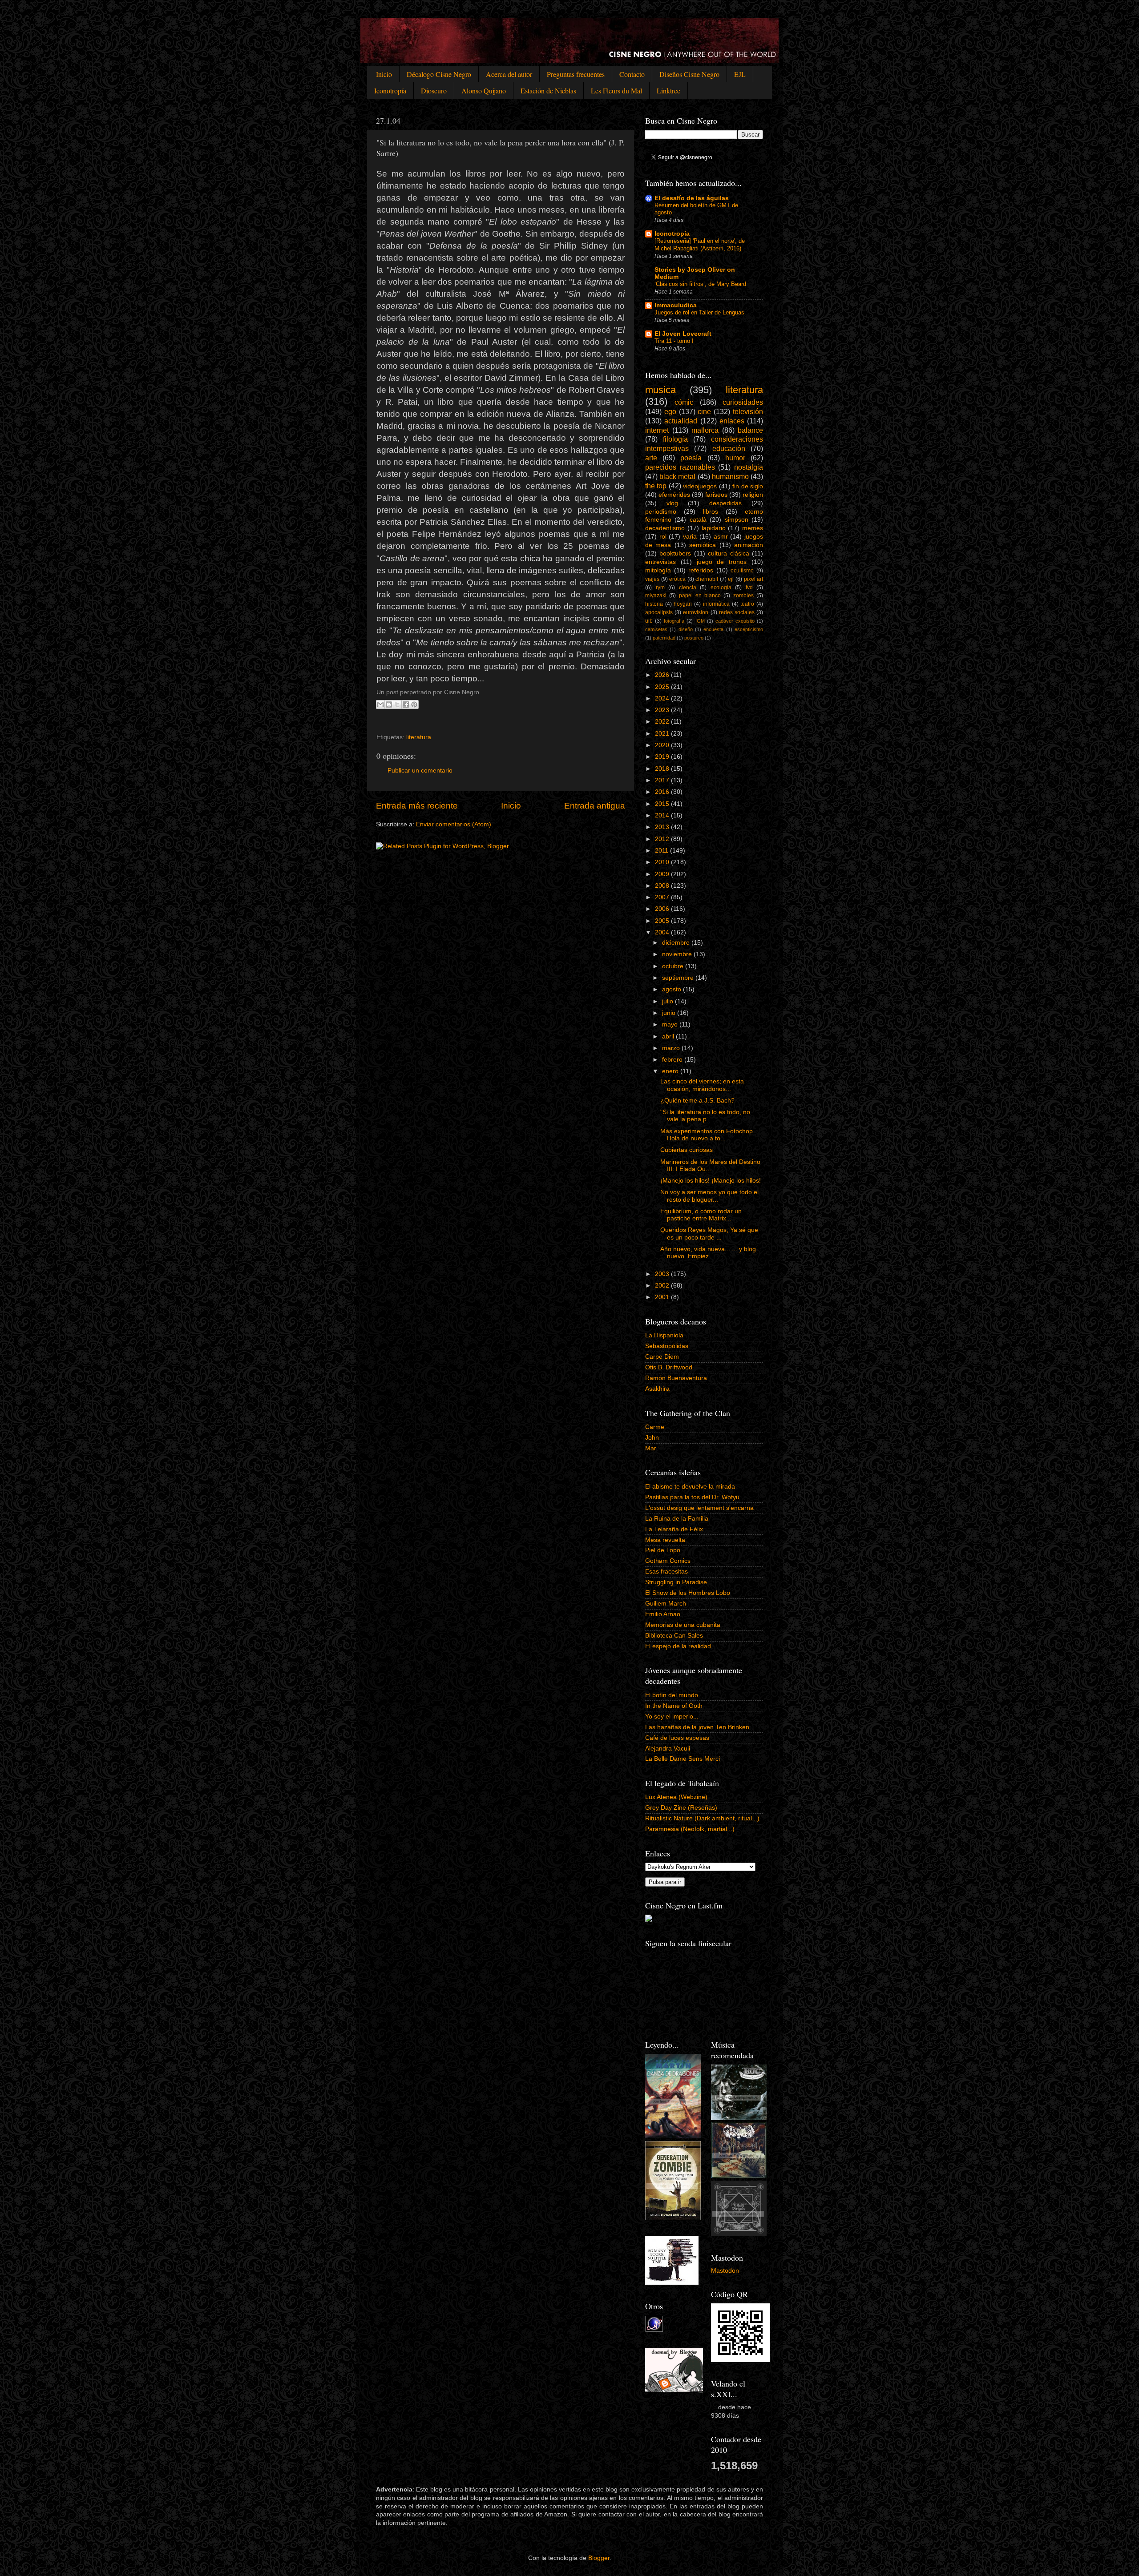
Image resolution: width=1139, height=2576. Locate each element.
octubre (674, 966)
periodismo (661, 512)
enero (671, 1071)
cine (704, 411)
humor (735, 458)
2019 (663, 757)
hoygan (683, 604)
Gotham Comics (668, 1561)
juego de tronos (722, 562)
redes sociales (737, 612)
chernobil (707, 579)
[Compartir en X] (397, 704)
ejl (731, 579)
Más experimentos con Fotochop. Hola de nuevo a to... (707, 1135)
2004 (663, 932)
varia (690, 537)
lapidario (714, 528)
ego (670, 411)
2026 (663, 675)
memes (753, 528)
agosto (672, 989)
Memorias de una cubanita (683, 1625)
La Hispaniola (664, 1335)
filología (675, 439)
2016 (663, 792)
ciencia (688, 588)
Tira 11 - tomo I (674, 341)
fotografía (674, 621)
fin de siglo (748, 486)
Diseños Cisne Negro (689, 74)
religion (753, 495)
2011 (662, 851)
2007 (663, 897)
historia (654, 604)
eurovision (696, 612)
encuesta (713, 629)
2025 (663, 687)
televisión (748, 411)
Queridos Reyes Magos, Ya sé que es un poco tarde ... (709, 1234)
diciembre (677, 943)
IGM (700, 621)
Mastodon (725, 2271)
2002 (663, 1286)
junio (670, 1013)
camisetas (656, 629)
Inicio (384, 74)
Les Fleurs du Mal (616, 91)
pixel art (754, 579)
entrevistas (660, 562)
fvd (749, 588)
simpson (737, 520)
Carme (655, 1427)
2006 (663, 909)
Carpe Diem (662, 1357)
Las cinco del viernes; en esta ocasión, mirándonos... (702, 1085)
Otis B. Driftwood (669, 1367)
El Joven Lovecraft (683, 334)
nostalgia (749, 467)
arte (651, 458)
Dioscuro (434, 91)
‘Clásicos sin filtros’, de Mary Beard (700, 284)
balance (750, 430)
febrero (673, 1060)
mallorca (705, 430)
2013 (663, 827)
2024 (663, 698)
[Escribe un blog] (389, 704)
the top (656, 486)
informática (716, 604)
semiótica (703, 545)
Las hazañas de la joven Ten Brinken (697, 1727)
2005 (663, 921)
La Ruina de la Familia (677, 1519)
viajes (652, 579)
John (652, 1438)
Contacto (632, 74)
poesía (691, 458)
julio (668, 1001)
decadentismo (665, 528)
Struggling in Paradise (676, 1582)
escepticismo (749, 629)
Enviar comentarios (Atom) (454, 824)
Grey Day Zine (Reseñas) (681, 1808)
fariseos (716, 495)
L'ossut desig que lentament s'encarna (699, 1508)
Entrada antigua (595, 806)
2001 (663, 1297)
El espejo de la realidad (678, 1646)
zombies (743, 596)
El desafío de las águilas (692, 198)
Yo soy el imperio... (672, 1717)
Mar (651, 1448)
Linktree (668, 91)
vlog (672, 503)
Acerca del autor (509, 74)
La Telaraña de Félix (674, 1529)
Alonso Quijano (484, 91)
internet (657, 430)
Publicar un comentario (420, 771)
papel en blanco (700, 596)
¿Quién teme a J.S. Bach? (697, 1101)
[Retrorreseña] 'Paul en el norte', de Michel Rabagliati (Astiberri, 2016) (700, 245)
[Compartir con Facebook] (406, 704)
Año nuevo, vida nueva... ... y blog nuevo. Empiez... (708, 1253)
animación (749, 545)
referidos (701, 570)
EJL (740, 74)
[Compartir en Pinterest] (414, 704)
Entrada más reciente (417, 806)
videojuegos (700, 486)
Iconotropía (390, 91)
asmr (721, 537)
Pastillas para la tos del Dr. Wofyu (692, 1497)
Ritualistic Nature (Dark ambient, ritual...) (702, 1818)
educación (729, 448)
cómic (684, 402)
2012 (663, 839)
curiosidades (743, 402)
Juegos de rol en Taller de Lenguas (699, 312)
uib (649, 621)
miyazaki (656, 596)
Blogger (599, 2558)
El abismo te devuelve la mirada (690, 1487)
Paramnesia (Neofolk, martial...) (690, 1829)
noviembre (678, 954)
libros (711, 512)
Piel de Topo (663, 1550)
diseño (686, 629)
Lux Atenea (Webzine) (676, 1797)
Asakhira (657, 1389)
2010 (663, 862)
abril (669, 1036)
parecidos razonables (680, 467)
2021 (663, 734)
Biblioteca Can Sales (674, 1636)
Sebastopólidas (667, 1346)
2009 (663, 874)
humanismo (730, 476)
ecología (721, 588)
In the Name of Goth (674, 1706)
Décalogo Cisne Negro (439, 74)
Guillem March (666, 1604)
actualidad (681, 421)
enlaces (732, 421)
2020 (663, 745)
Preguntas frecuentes (576, 74)
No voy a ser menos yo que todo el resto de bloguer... (709, 1196)
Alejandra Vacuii (668, 1749)
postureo (694, 638)
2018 (663, 769)
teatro (747, 604)
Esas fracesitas (666, 1572)
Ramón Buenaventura (676, 1378)
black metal (677, 476)
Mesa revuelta (665, 1540)
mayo (671, 1024)
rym (660, 588)
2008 (663, 886)
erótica (677, 579)
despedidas (725, 503)
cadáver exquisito (735, 621)
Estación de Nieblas (548, 91)
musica (660, 390)
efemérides (674, 495)
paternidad (664, 638)
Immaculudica (676, 305)
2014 (663, 815)
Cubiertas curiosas (687, 1150)
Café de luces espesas (677, 1738)
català (698, 520)
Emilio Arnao (663, 1614)
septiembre (679, 978)
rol (663, 537)
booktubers (675, 553)
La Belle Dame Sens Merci (683, 1759)
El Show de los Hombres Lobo (688, 1593)
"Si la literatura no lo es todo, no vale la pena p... (705, 1116)
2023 (663, 710)
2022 (663, 722)
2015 (663, 804)
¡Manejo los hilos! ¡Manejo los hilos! (711, 1181)
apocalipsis (659, 612)
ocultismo (742, 571)
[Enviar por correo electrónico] (380, 704)
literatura (419, 737)
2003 (663, 1274)
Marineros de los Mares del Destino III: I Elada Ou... (710, 1165)
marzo (672, 1048)
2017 (663, 780)
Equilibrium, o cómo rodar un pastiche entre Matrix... (701, 1215)
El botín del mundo (672, 1695)
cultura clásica (728, 553)
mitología (658, 570)
